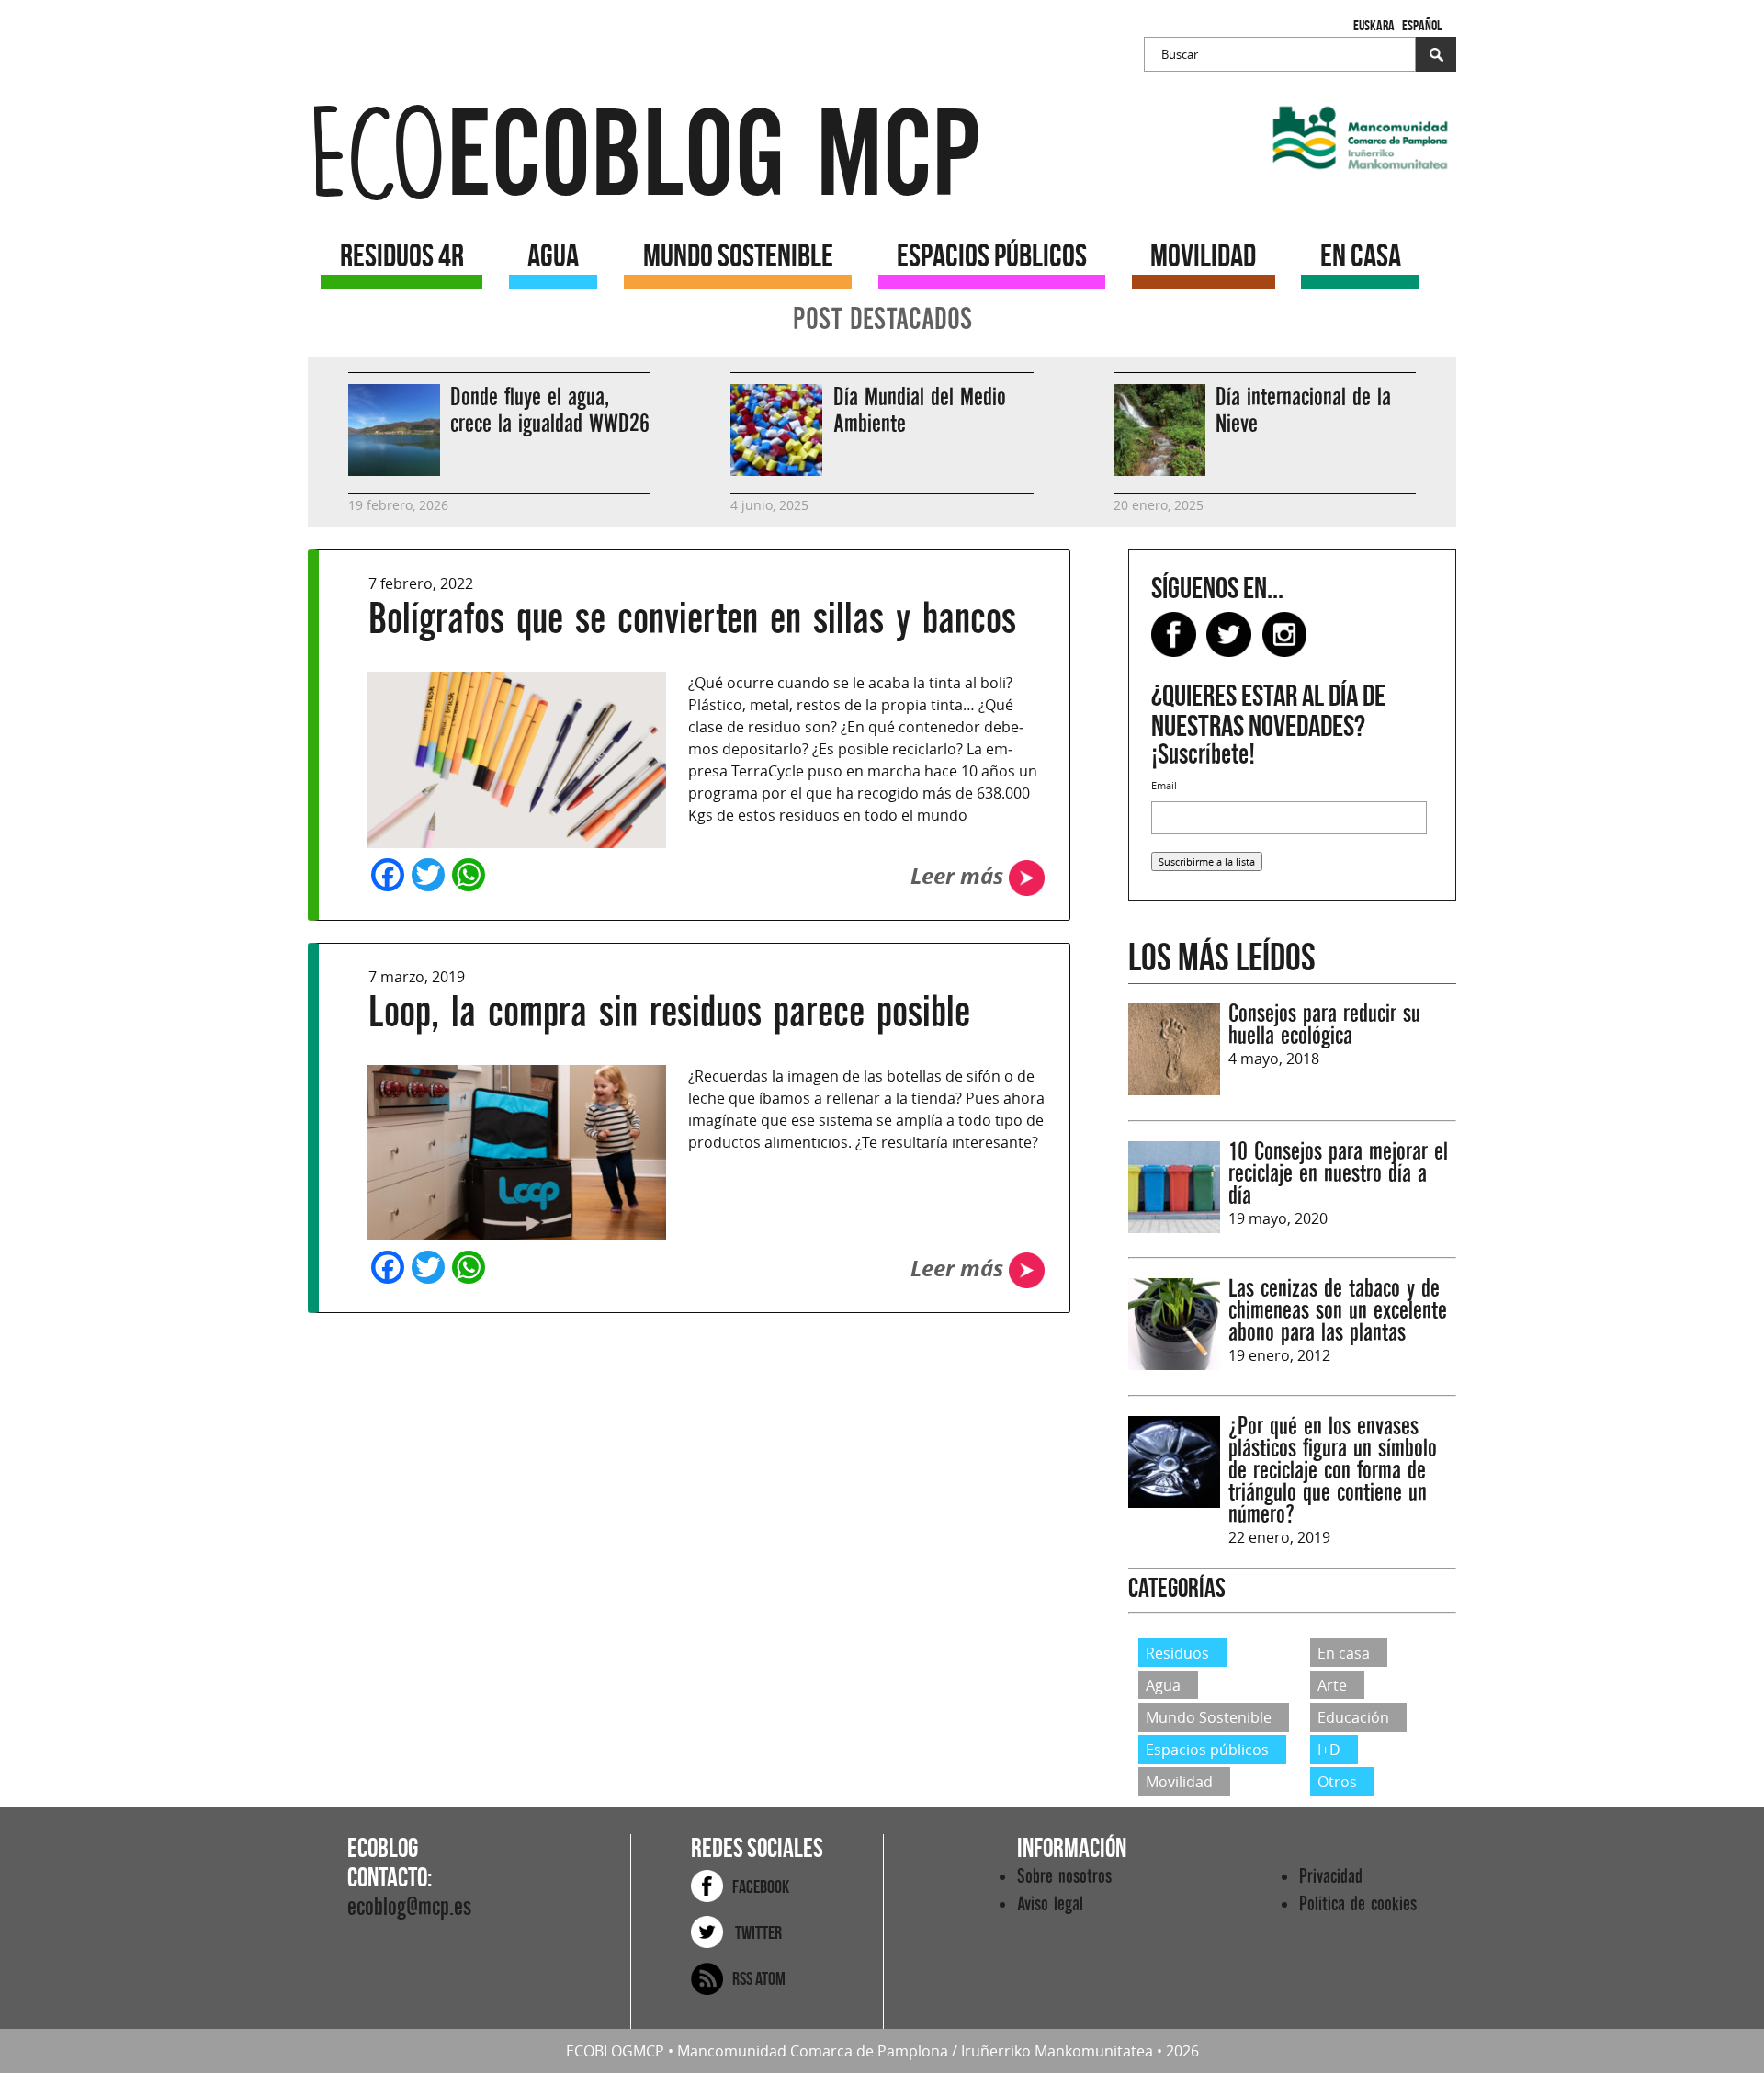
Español (1422, 25)
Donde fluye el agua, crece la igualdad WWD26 (550, 411)
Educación (1353, 1717)
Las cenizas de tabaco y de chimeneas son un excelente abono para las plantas (1338, 1311)
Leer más (960, 876)
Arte (1332, 1685)
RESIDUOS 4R (402, 255)
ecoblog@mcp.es (409, 1907)
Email (1164, 785)
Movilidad (1179, 1782)
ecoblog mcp (644, 156)
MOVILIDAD (1203, 255)
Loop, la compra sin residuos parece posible (669, 1012)
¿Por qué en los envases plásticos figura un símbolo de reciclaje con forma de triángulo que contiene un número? (1333, 1471)
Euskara (1374, 25)
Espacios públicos (1207, 1750)
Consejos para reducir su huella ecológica (1324, 1025)
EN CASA (1361, 255)
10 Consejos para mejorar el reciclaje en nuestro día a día (1338, 1174)
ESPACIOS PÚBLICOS (992, 255)
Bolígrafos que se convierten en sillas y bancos (692, 619)
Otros (1337, 1782)
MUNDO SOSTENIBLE (738, 255)
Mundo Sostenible (1209, 1717)
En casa (1344, 1652)
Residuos (1177, 1652)
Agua (1163, 1685)
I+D (1329, 1750)
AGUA (553, 255)
